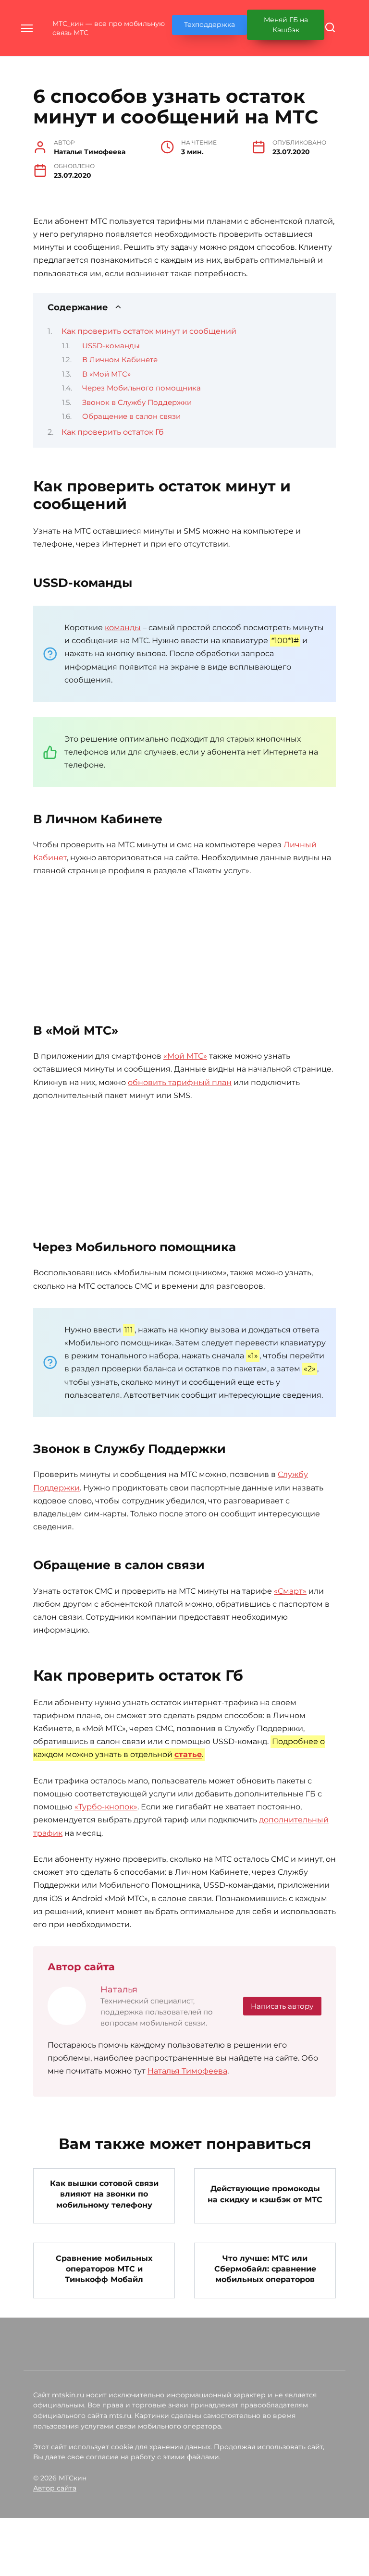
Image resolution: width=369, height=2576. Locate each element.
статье (188, 1755)
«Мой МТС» (185, 1056)
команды (123, 628)
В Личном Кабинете (120, 360)
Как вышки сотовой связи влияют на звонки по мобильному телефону (104, 2194)
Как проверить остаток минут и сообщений (149, 331)
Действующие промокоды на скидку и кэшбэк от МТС (265, 2194)
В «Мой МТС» (106, 374)
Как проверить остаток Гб (113, 432)
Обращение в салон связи (131, 416)
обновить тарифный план (180, 1082)
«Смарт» (290, 1591)
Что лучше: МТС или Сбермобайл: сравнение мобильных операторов (265, 2269)
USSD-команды (111, 346)
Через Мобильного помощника (141, 388)
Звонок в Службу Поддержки (137, 403)
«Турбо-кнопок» (106, 1807)
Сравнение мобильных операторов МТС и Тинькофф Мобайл (104, 2269)
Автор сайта (55, 2488)
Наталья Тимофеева (187, 2071)
